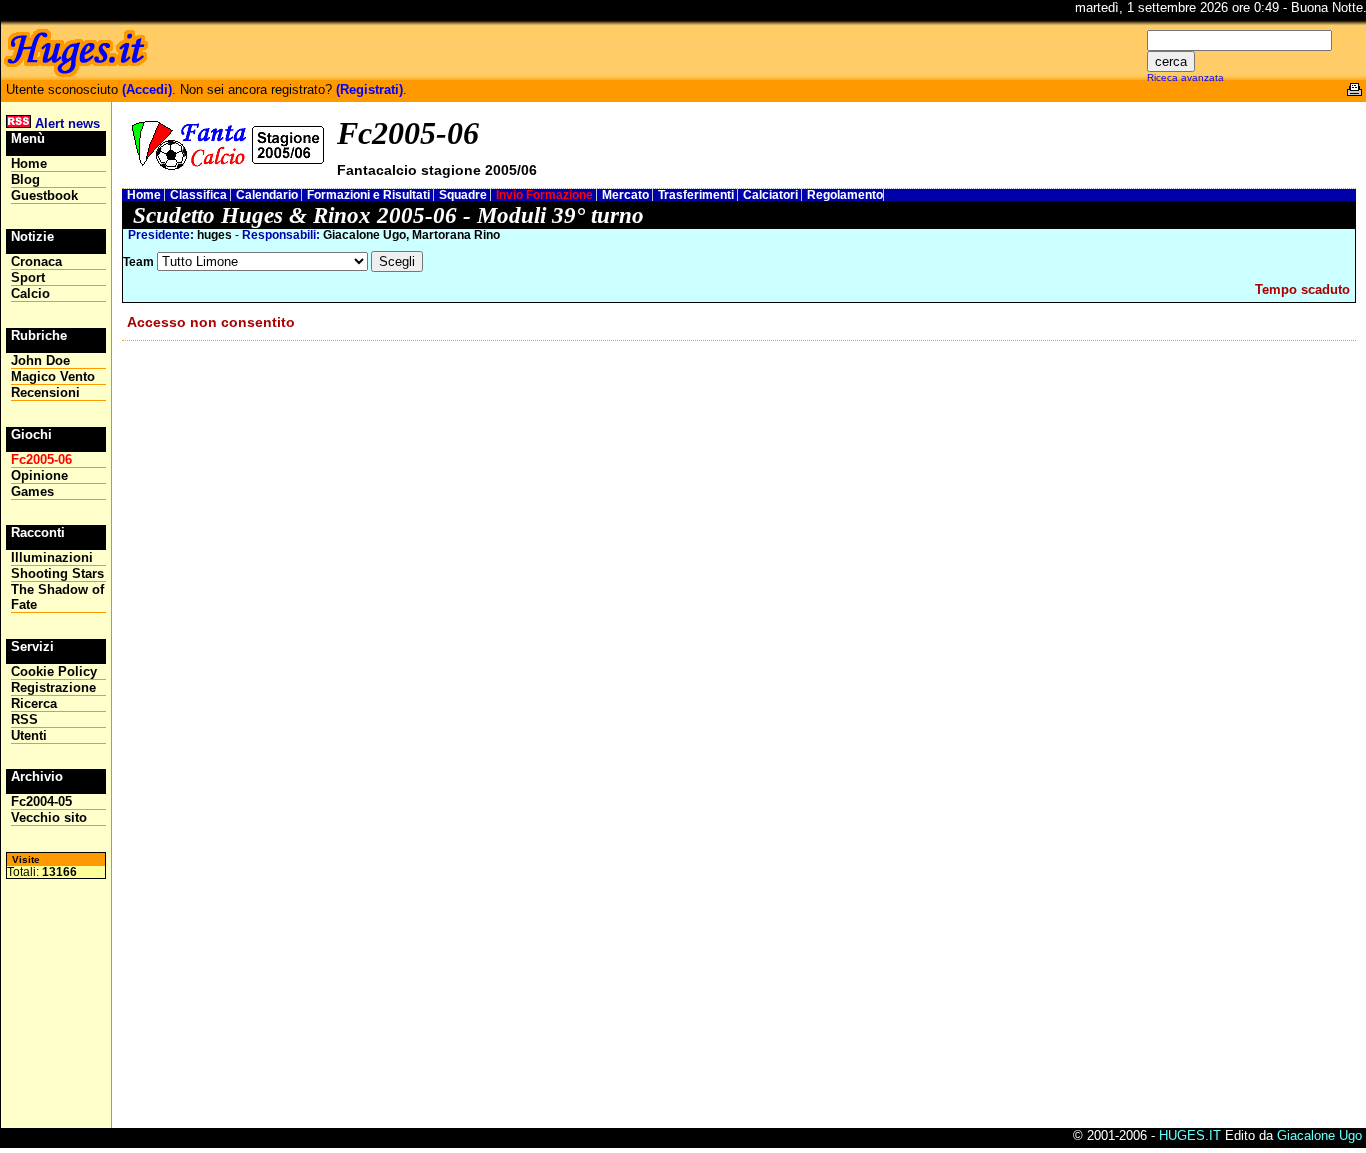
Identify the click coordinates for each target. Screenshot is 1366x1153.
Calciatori (772, 195)
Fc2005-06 (41, 459)
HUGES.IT (1190, 1135)
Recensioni (45, 392)
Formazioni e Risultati (370, 195)
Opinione (39, 475)
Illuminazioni (52, 557)
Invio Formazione (546, 195)
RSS (24, 719)
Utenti (29, 735)
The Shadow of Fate (57, 597)
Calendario (268, 195)
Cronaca (36, 261)
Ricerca (34, 703)
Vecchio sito (49, 817)
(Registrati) (369, 89)
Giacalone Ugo (1319, 1135)
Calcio (30, 293)
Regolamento (845, 195)
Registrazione (53, 687)
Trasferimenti (697, 195)
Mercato (627, 195)
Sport (28, 277)
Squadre (464, 195)
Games (32, 491)
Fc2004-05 (41, 801)
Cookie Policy (54, 671)
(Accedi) (147, 89)
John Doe (40, 360)
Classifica (200, 195)
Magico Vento (53, 376)
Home (145, 195)
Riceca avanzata (1185, 77)
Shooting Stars (57, 573)
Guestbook (44, 195)
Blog (25, 179)
